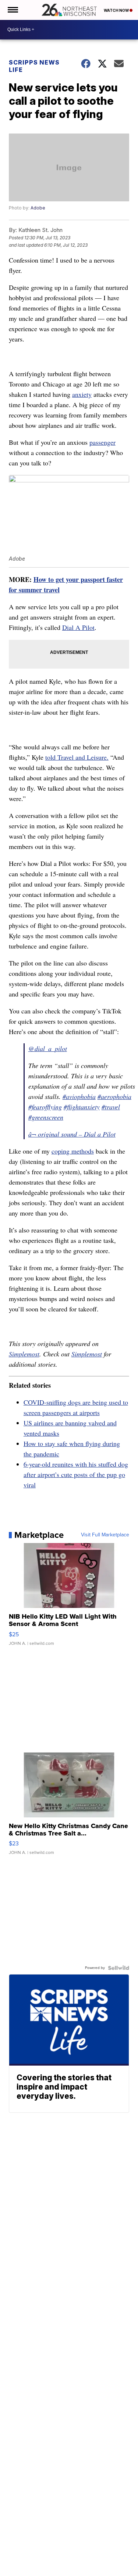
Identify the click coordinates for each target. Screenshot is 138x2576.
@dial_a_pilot (48, 1048)
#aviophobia (79, 1096)
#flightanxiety (82, 1107)
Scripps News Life (34, 66)
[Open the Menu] (12, 10)
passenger (102, 442)
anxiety (82, 394)
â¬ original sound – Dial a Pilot (72, 1134)
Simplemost (24, 1354)
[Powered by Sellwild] (118, 1968)
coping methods (73, 1151)
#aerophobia (114, 1096)
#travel (111, 1107)
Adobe (38, 208)
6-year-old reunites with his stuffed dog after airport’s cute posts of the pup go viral (76, 1474)
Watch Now (117, 10)
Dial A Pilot (78, 627)
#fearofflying (45, 1107)
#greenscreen (46, 1117)
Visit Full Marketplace (105, 1535)
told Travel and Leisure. (77, 757)
